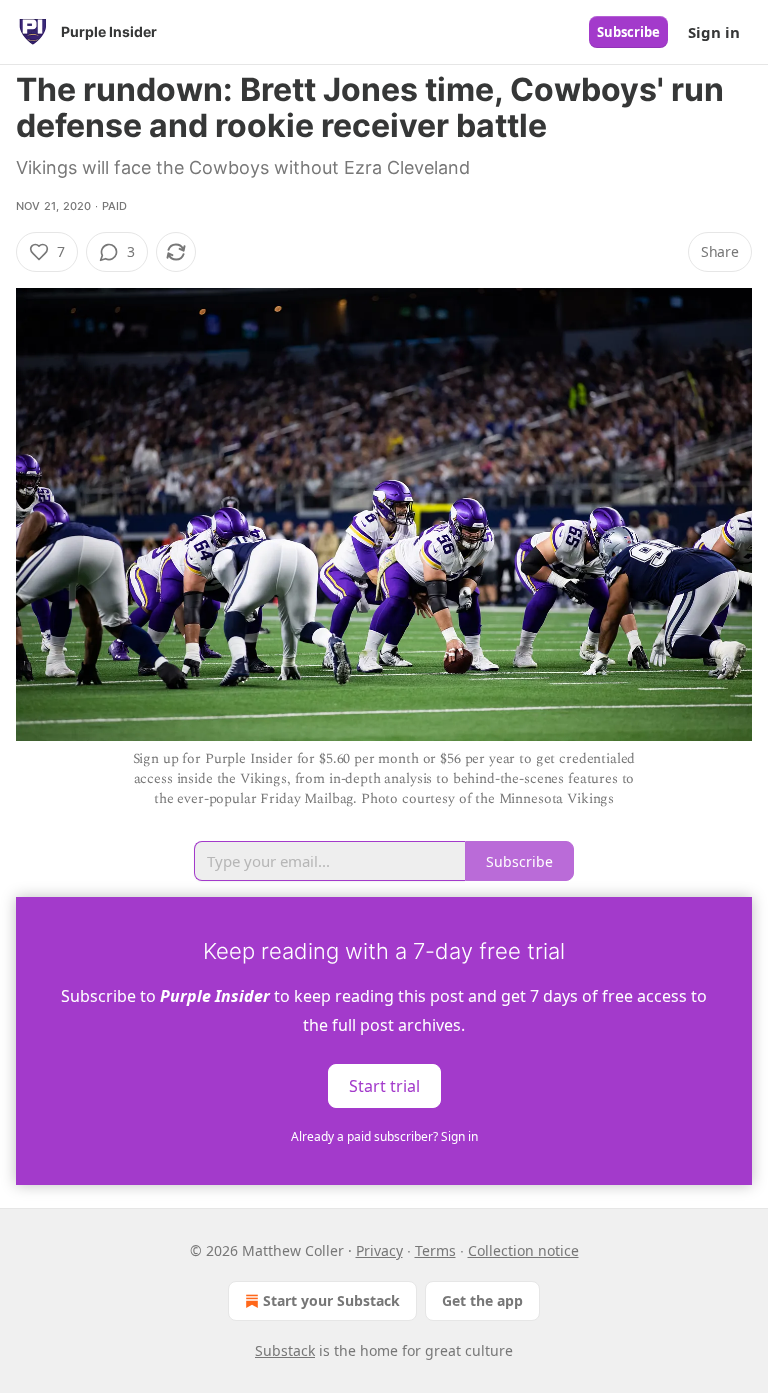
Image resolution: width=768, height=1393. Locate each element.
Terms (435, 1250)
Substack (285, 1350)
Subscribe (628, 32)
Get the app (482, 1300)
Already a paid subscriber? (384, 1136)
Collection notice (523, 1250)
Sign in (714, 32)
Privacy (379, 1250)
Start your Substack (331, 1300)
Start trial (384, 1085)
